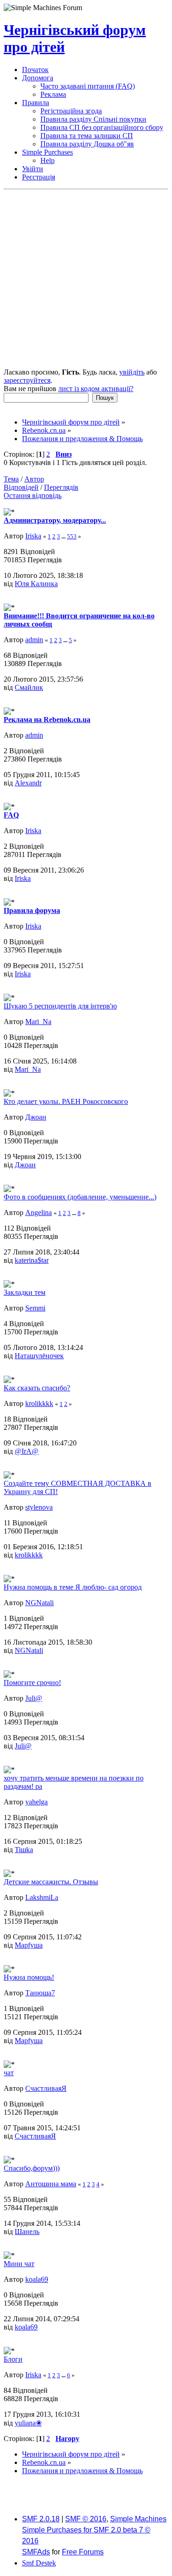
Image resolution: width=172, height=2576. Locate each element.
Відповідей (21, 487)
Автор (34, 479)
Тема (11, 479)
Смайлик (29, 687)
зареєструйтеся (27, 380)
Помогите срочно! (32, 1683)
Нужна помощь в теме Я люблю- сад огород (73, 1587)
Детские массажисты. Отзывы (51, 1882)
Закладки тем (25, 1292)
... (64, 536)
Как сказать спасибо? (37, 1388)
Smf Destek (39, 2563)
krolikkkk (39, 1403)
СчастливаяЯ (46, 2088)
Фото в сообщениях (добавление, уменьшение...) (80, 1197)
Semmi (35, 1308)
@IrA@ (27, 1451)
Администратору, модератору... (55, 520)
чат (9, 2073)
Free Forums (83, 2552)
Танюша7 (40, 1993)
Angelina (39, 1212)
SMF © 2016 (86, 2519)
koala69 (37, 2279)
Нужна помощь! (29, 1977)
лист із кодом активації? (96, 389)
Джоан (36, 1117)
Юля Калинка (36, 584)
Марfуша (29, 1945)
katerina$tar (32, 1260)
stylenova (39, 1507)
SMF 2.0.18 (41, 2519)
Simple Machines (138, 2519)
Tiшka (24, 1850)
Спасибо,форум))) (32, 2168)
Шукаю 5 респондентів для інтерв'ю (60, 1006)
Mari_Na (38, 1022)
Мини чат (19, 2264)
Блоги (13, 2359)
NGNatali (39, 1603)
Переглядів (61, 487)
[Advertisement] (86, 280)
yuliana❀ (28, 2423)
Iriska (33, 536)
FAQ (11, 815)
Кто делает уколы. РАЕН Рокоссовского (66, 1101)
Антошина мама (51, 2184)
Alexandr (28, 783)
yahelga (36, 1802)
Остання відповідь (33, 496)
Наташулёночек (39, 1356)
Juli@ (34, 1698)
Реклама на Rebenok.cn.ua (47, 720)
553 (72, 536)
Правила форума (32, 910)
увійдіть (132, 372)
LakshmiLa (42, 1897)
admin (34, 640)
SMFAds (36, 2552)
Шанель (27, 2232)
